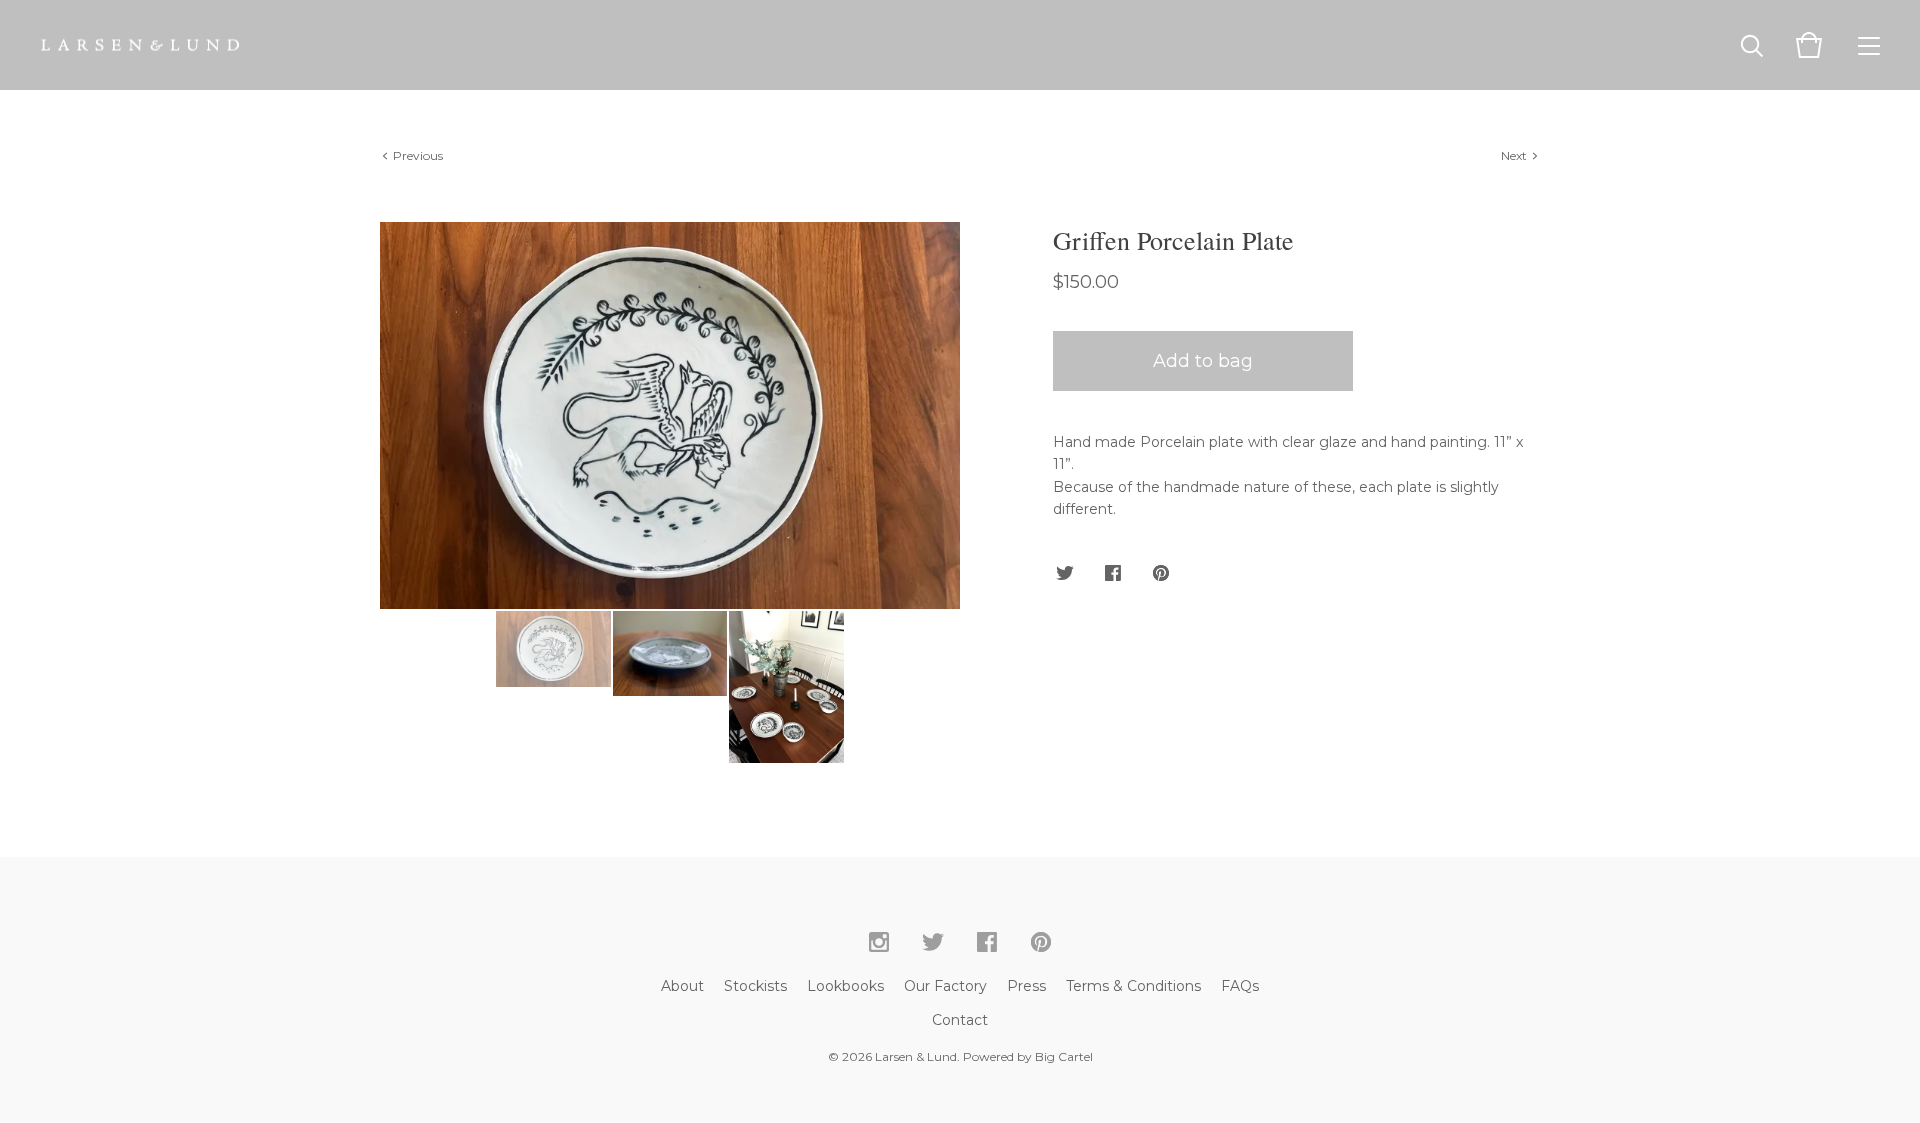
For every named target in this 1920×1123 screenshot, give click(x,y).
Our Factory (945, 986)
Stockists (755, 986)
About (682, 986)
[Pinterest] (1041, 943)
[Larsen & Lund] (140, 45)
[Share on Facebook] (1113, 574)
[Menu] (1869, 45)
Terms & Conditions (1133, 986)
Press (1026, 986)
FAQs (1240, 986)
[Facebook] (987, 943)
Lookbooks (845, 986)
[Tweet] (1065, 574)
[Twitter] (933, 943)
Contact (960, 1020)
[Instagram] (879, 943)
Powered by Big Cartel (1028, 1056)
